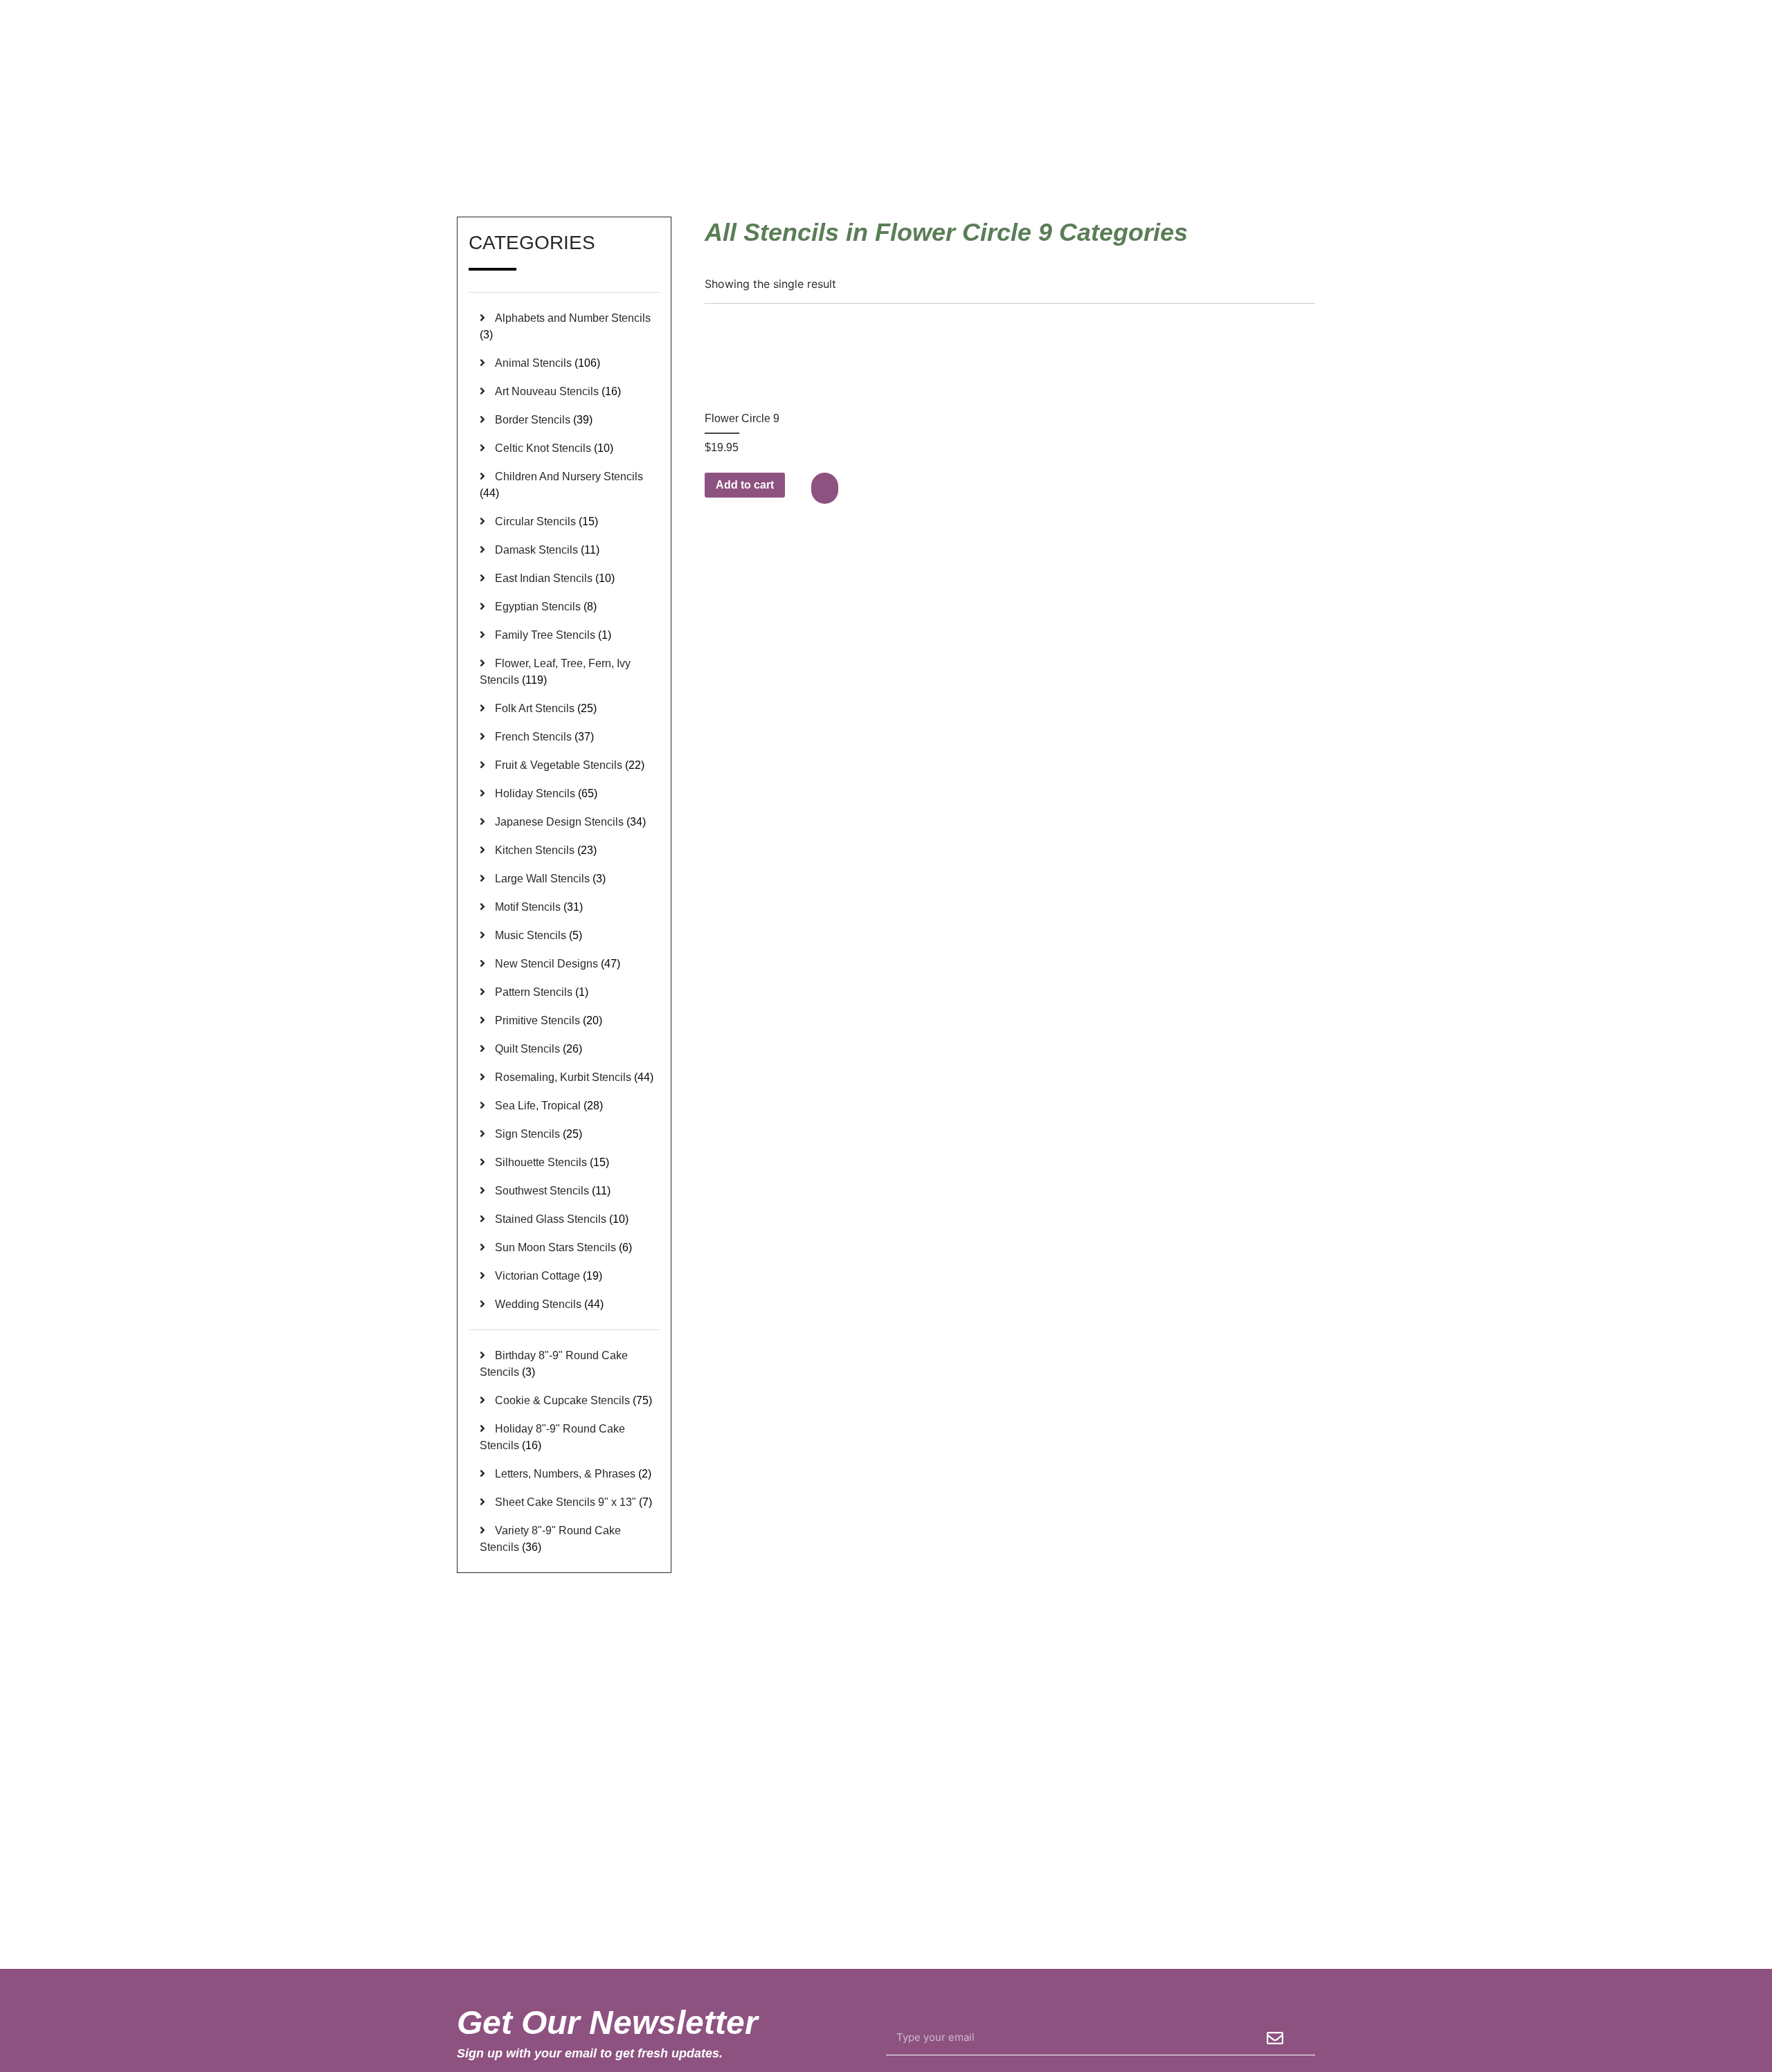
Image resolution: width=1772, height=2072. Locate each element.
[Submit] (1275, 2038)
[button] (826, 488)
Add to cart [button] (745, 485)
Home (1123, 152)
